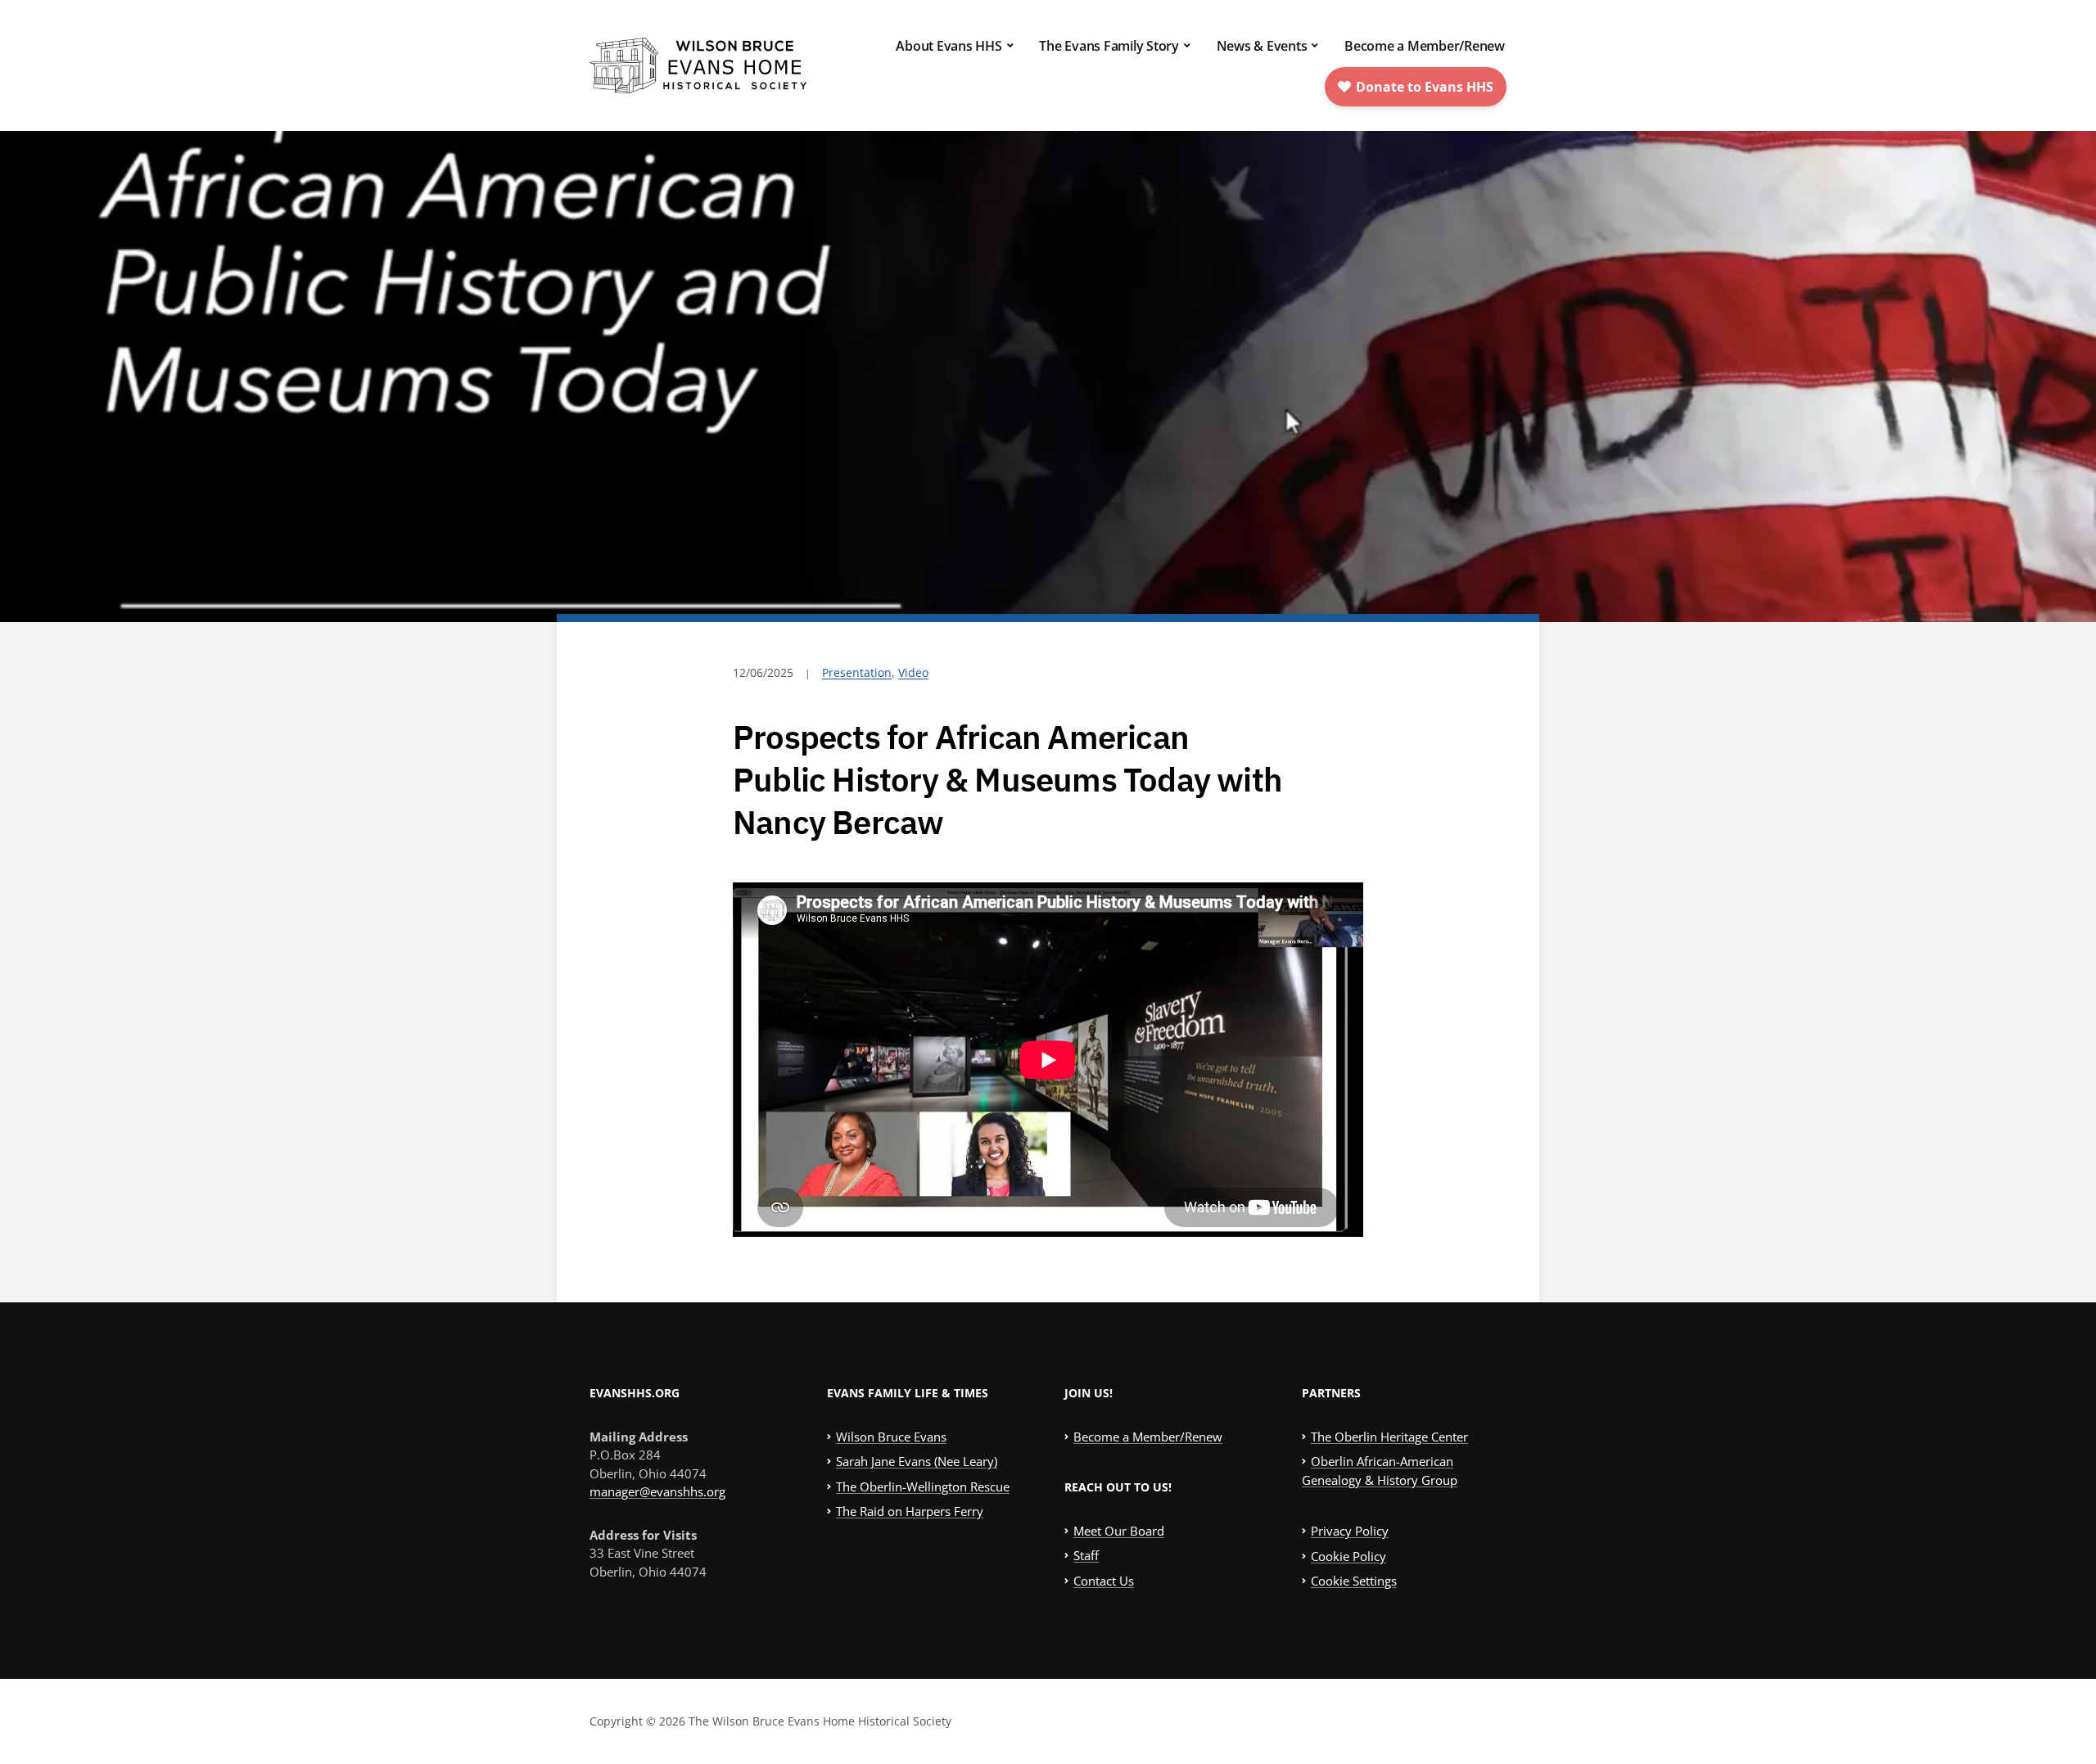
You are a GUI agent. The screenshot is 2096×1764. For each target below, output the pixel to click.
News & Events (1262, 46)
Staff (1086, 1555)
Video (913, 672)
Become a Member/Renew (1425, 46)
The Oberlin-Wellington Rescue (923, 1487)
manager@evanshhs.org (657, 1491)
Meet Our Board (1119, 1531)
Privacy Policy (1350, 1531)
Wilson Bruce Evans (891, 1437)
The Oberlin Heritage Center (1389, 1437)
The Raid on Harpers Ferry (910, 1511)
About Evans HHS (949, 46)
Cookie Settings (1354, 1581)
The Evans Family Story (1109, 46)
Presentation (857, 672)
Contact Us (1104, 1581)
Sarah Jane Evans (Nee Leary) (917, 1461)
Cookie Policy (1348, 1556)
